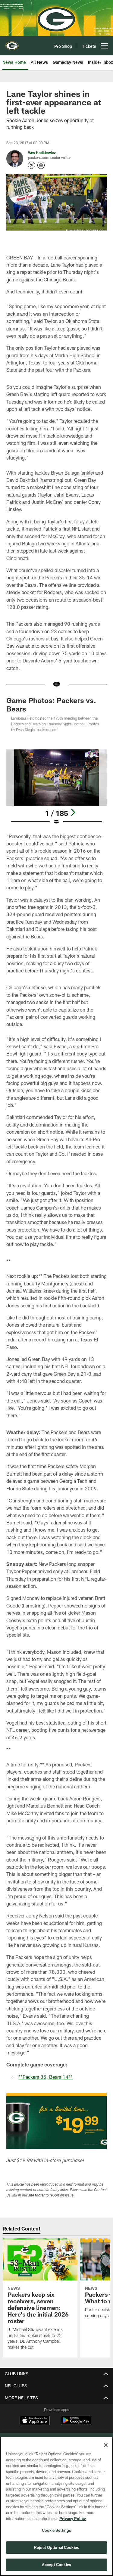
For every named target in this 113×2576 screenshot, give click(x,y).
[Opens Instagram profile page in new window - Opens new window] (41, 165)
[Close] (106, 2445)
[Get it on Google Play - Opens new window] (76, 2423)
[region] (56, 2506)
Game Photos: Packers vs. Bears (51, 704)
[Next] (73, 812)
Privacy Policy (73, 2519)
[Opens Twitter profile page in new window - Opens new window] (32, 165)
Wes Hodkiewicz (42, 153)
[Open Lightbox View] (56, 787)
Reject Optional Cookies (56, 2547)
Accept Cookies (56, 2565)
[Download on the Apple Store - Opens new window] (35, 2421)
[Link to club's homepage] (12, 43)
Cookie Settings (57, 2530)
